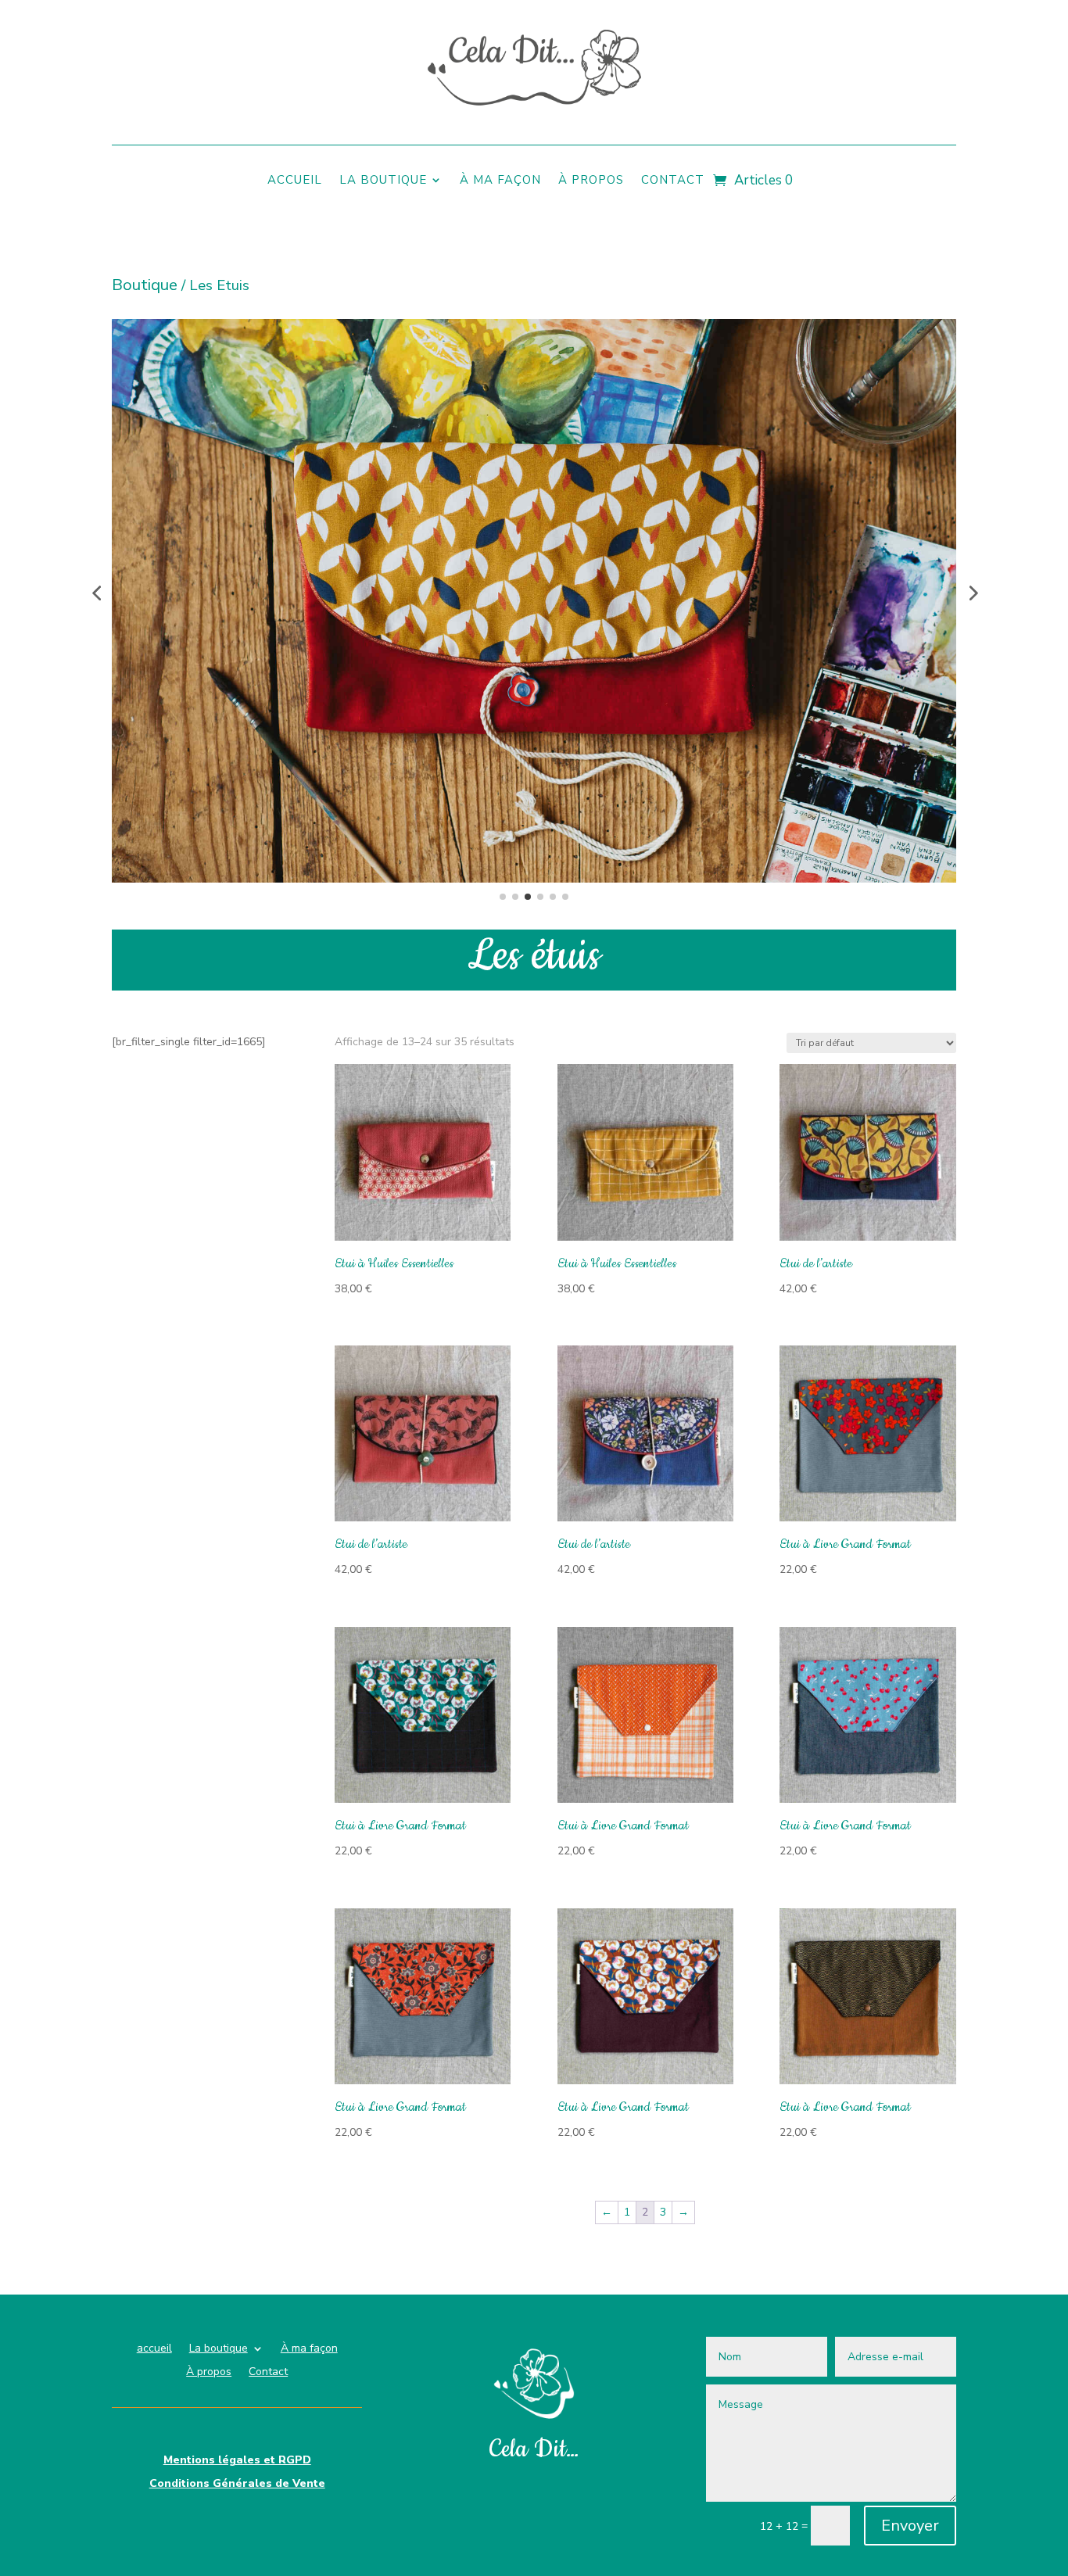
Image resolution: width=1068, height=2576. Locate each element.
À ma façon (500, 181)
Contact (673, 181)
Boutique (145, 285)
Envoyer (910, 2526)
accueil (295, 181)
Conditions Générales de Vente (237, 2485)
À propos (591, 181)
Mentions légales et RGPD (237, 2461)
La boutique (383, 181)
